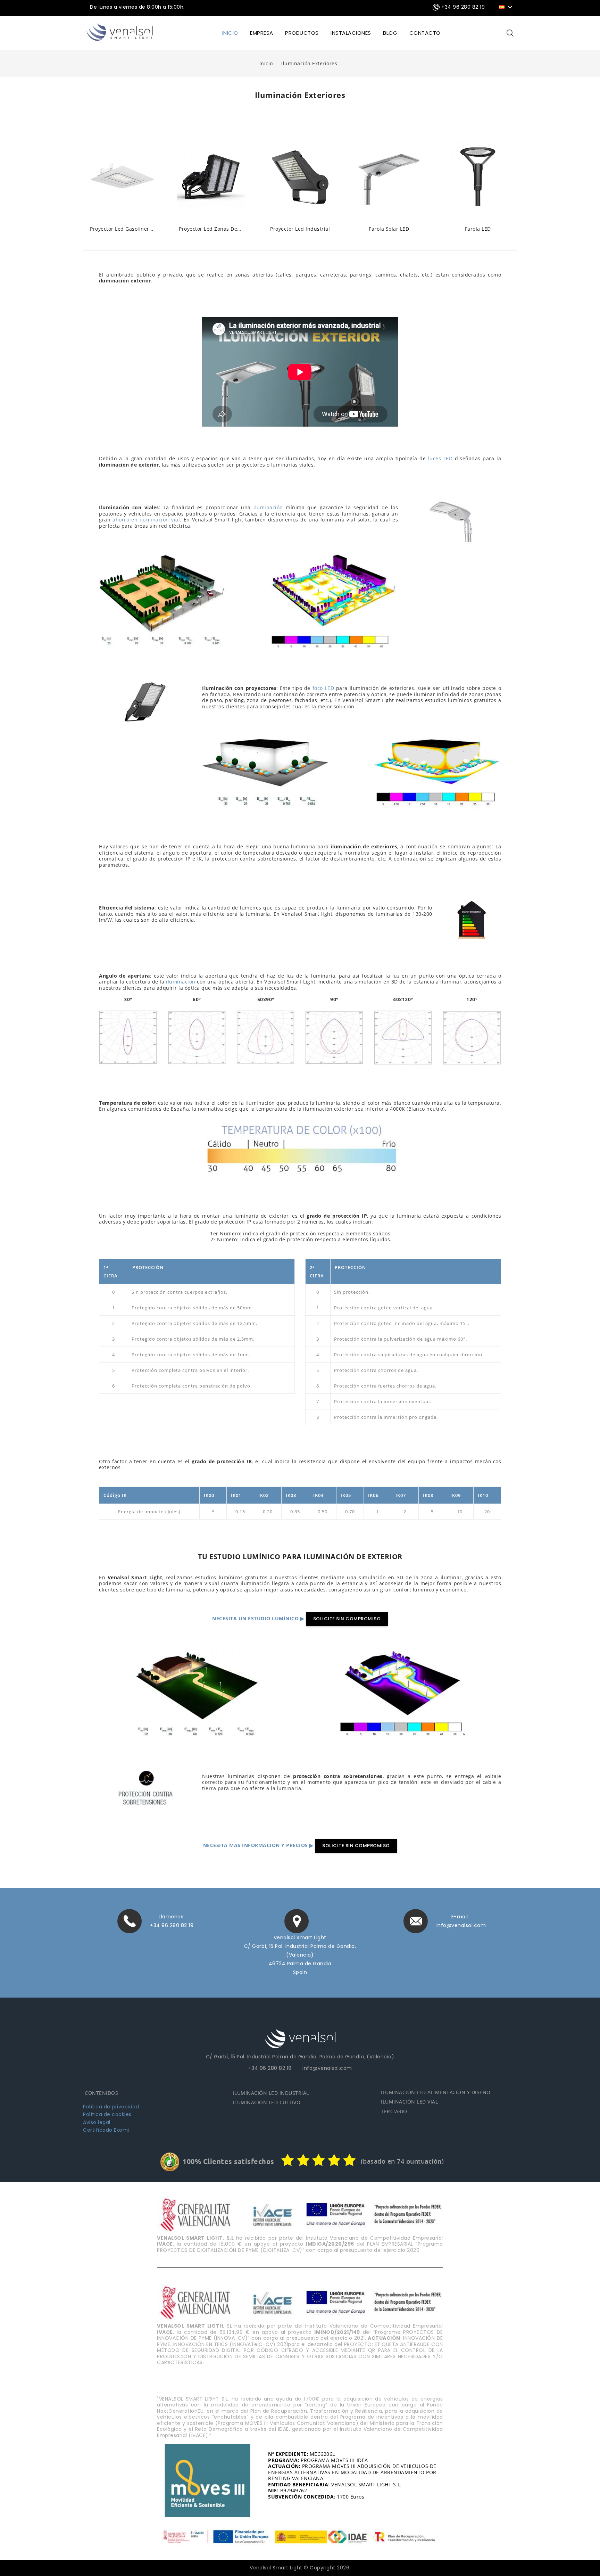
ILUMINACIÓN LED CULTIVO (267, 2102)
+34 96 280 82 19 (172, 1925)
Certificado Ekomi (106, 2130)
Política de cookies (107, 2114)
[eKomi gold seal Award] (170, 2162)
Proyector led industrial (300, 229)
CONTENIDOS (101, 2093)
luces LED (440, 458)
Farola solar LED (389, 229)
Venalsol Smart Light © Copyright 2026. (300, 2568)
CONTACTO (425, 33)
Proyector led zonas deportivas (211, 229)
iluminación (268, 507)
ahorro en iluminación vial (146, 520)
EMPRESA (262, 33)
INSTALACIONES (351, 33)
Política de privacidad (111, 2107)
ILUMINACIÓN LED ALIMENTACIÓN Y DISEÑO (436, 2092)
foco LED (323, 688)
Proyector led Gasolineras (122, 229)
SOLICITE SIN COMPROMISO (347, 1619)
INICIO (230, 33)
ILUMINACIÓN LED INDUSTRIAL (271, 2093)
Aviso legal (97, 2122)
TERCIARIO (394, 2111)
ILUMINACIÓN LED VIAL (409, 2102)
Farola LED (478, 229)
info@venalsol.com (461, 1925)
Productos (302, 33)
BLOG (390, 33)
